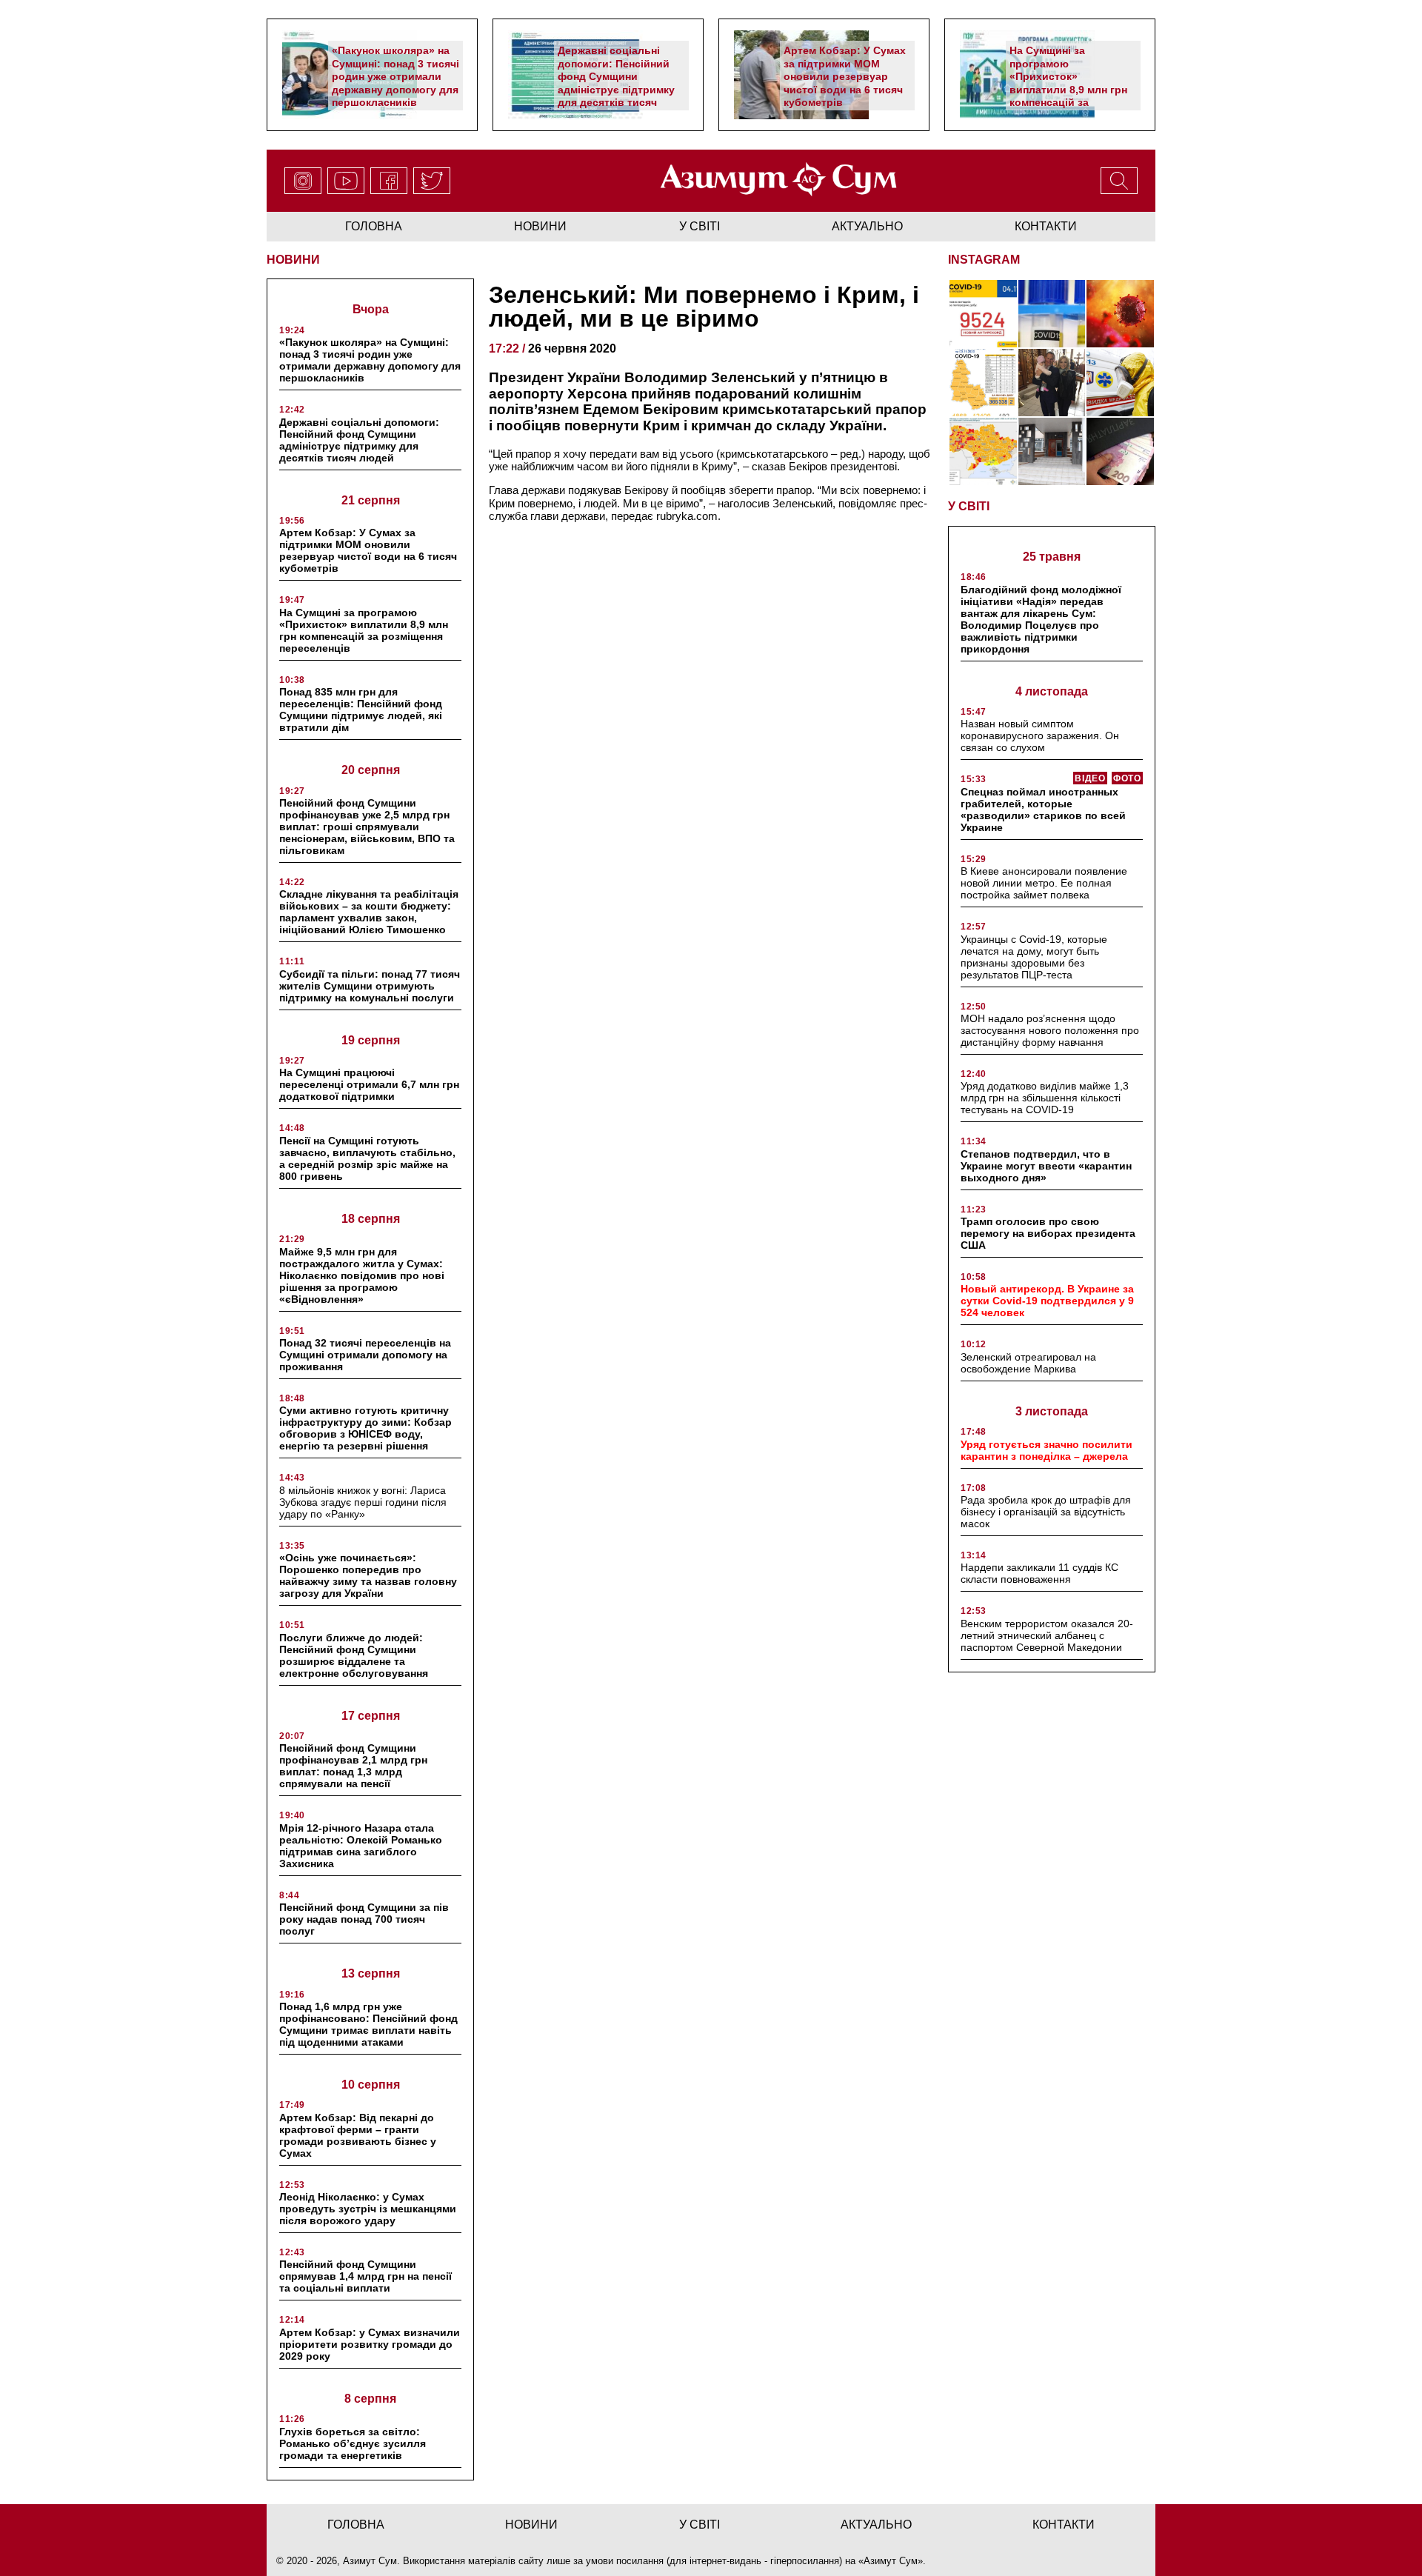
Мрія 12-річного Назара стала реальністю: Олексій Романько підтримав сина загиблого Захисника (361, 1846)
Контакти (1046, 226)
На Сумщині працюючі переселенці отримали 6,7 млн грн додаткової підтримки (369, 1084)
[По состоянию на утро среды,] (983, 314)
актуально (867, 226)
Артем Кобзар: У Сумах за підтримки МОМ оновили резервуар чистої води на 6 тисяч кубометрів (845, 76)
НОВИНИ (293, 260)
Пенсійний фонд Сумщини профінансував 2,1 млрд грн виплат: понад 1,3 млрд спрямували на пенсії (353, 1766)
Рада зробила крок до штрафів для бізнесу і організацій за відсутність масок (1046, 1512)
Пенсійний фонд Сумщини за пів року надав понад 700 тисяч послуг (364, 1919)
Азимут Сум (891, 2561)
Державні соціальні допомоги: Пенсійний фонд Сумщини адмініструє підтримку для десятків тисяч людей (616, 83)
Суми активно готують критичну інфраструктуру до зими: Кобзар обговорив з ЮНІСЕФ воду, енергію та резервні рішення (365, 1428)
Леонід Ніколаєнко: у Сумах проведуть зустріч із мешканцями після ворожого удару (368, 2209)
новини (540, 226)
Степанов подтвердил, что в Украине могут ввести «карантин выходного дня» (1046, 1166)
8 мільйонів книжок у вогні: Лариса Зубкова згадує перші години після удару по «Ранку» (363, 1502)
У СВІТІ (969, 506)
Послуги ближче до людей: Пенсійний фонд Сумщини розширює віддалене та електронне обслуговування (354, 1655)
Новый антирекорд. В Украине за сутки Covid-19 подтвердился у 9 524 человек (1047, 1301)
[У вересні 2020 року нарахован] (1120, 451)
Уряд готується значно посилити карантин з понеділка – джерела (1047, 1450)
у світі (700, 226)
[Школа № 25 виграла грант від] (1052, 451)
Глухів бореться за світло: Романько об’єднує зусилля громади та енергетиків (353, 2443)
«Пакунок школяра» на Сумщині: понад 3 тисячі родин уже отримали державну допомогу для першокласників (395, 76)
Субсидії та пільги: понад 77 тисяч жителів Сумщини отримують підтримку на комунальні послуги (370, 986)
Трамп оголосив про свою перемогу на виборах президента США (1048, 1233)
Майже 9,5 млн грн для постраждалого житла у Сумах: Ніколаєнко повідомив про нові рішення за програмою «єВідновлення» (362, 1275)
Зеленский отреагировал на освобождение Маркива (1028, 1363)
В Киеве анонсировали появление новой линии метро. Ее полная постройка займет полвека (1044, 883)
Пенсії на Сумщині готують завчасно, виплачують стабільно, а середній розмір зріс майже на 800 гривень (367, 1158)
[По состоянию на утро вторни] (1052, 314)
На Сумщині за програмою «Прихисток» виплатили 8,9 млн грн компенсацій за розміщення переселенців (1068, 89)
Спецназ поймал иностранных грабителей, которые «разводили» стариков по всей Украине (1043, 810)
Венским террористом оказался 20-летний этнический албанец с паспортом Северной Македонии (1047, 1635)
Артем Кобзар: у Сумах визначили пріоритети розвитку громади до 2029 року (370, 2344)
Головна (374, 226)
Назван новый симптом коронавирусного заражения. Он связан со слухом (1040, 735)
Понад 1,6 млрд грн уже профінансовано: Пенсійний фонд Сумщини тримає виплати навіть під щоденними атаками (368, 2024)
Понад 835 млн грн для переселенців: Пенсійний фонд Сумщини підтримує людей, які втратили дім (361, 710)
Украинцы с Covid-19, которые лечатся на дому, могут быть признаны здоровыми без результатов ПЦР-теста (1034, 957)
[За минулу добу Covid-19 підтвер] (983, 383)
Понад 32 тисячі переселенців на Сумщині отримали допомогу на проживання (365, 1355)
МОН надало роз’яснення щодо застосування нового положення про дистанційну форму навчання (1050, 1030)
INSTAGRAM (984, 260)
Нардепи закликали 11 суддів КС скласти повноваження (1039, 1573)
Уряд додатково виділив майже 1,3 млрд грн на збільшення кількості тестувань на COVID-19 (1045, 1098)
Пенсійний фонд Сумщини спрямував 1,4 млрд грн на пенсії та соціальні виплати (365, 2276)
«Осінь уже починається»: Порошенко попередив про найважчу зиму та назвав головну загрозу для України (368, 1575)
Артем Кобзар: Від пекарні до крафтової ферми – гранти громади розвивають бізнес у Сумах (358, 2135)
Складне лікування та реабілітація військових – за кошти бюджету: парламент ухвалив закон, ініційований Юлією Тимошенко (369, 912)
